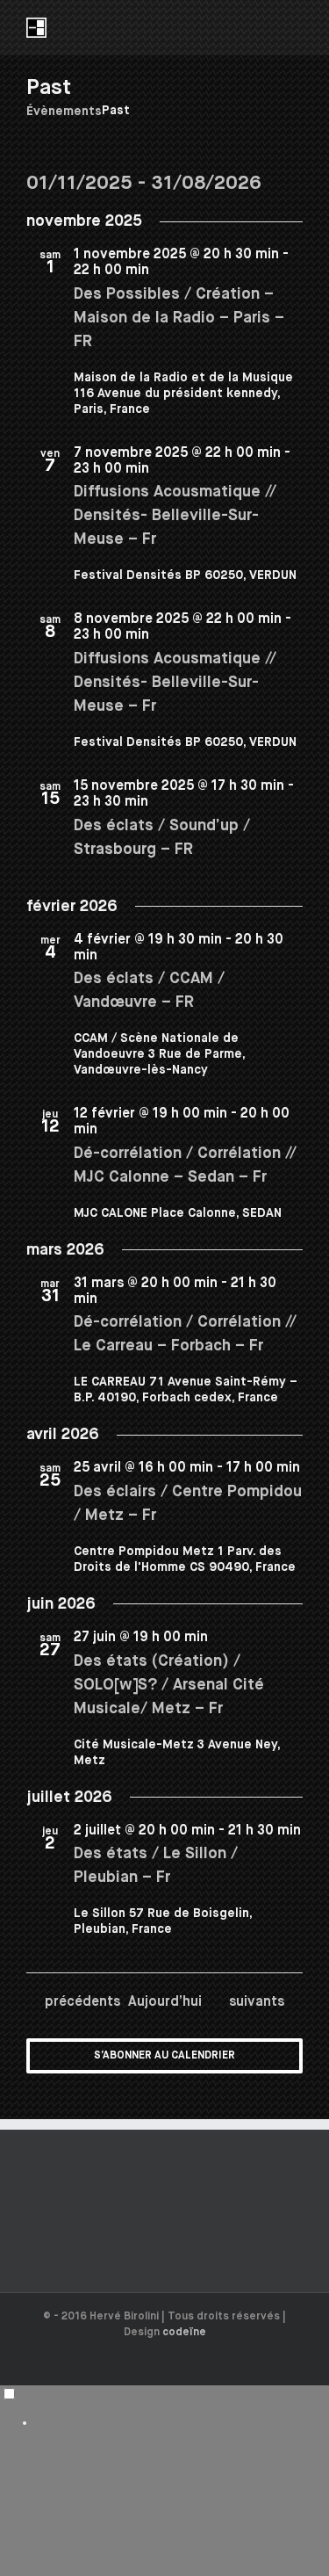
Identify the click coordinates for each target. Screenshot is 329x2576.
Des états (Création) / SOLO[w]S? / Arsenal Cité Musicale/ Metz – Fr (169, 1685)
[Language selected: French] (164, 2408)
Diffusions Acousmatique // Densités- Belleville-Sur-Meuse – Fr (175, 516)
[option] (182, 2422)
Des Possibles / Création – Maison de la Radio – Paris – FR (179, 318)
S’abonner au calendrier (164, 2056)
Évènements (64, 112)
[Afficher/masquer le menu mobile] (296, 27)
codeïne (184, 2333)
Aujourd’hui (165, 2002)
